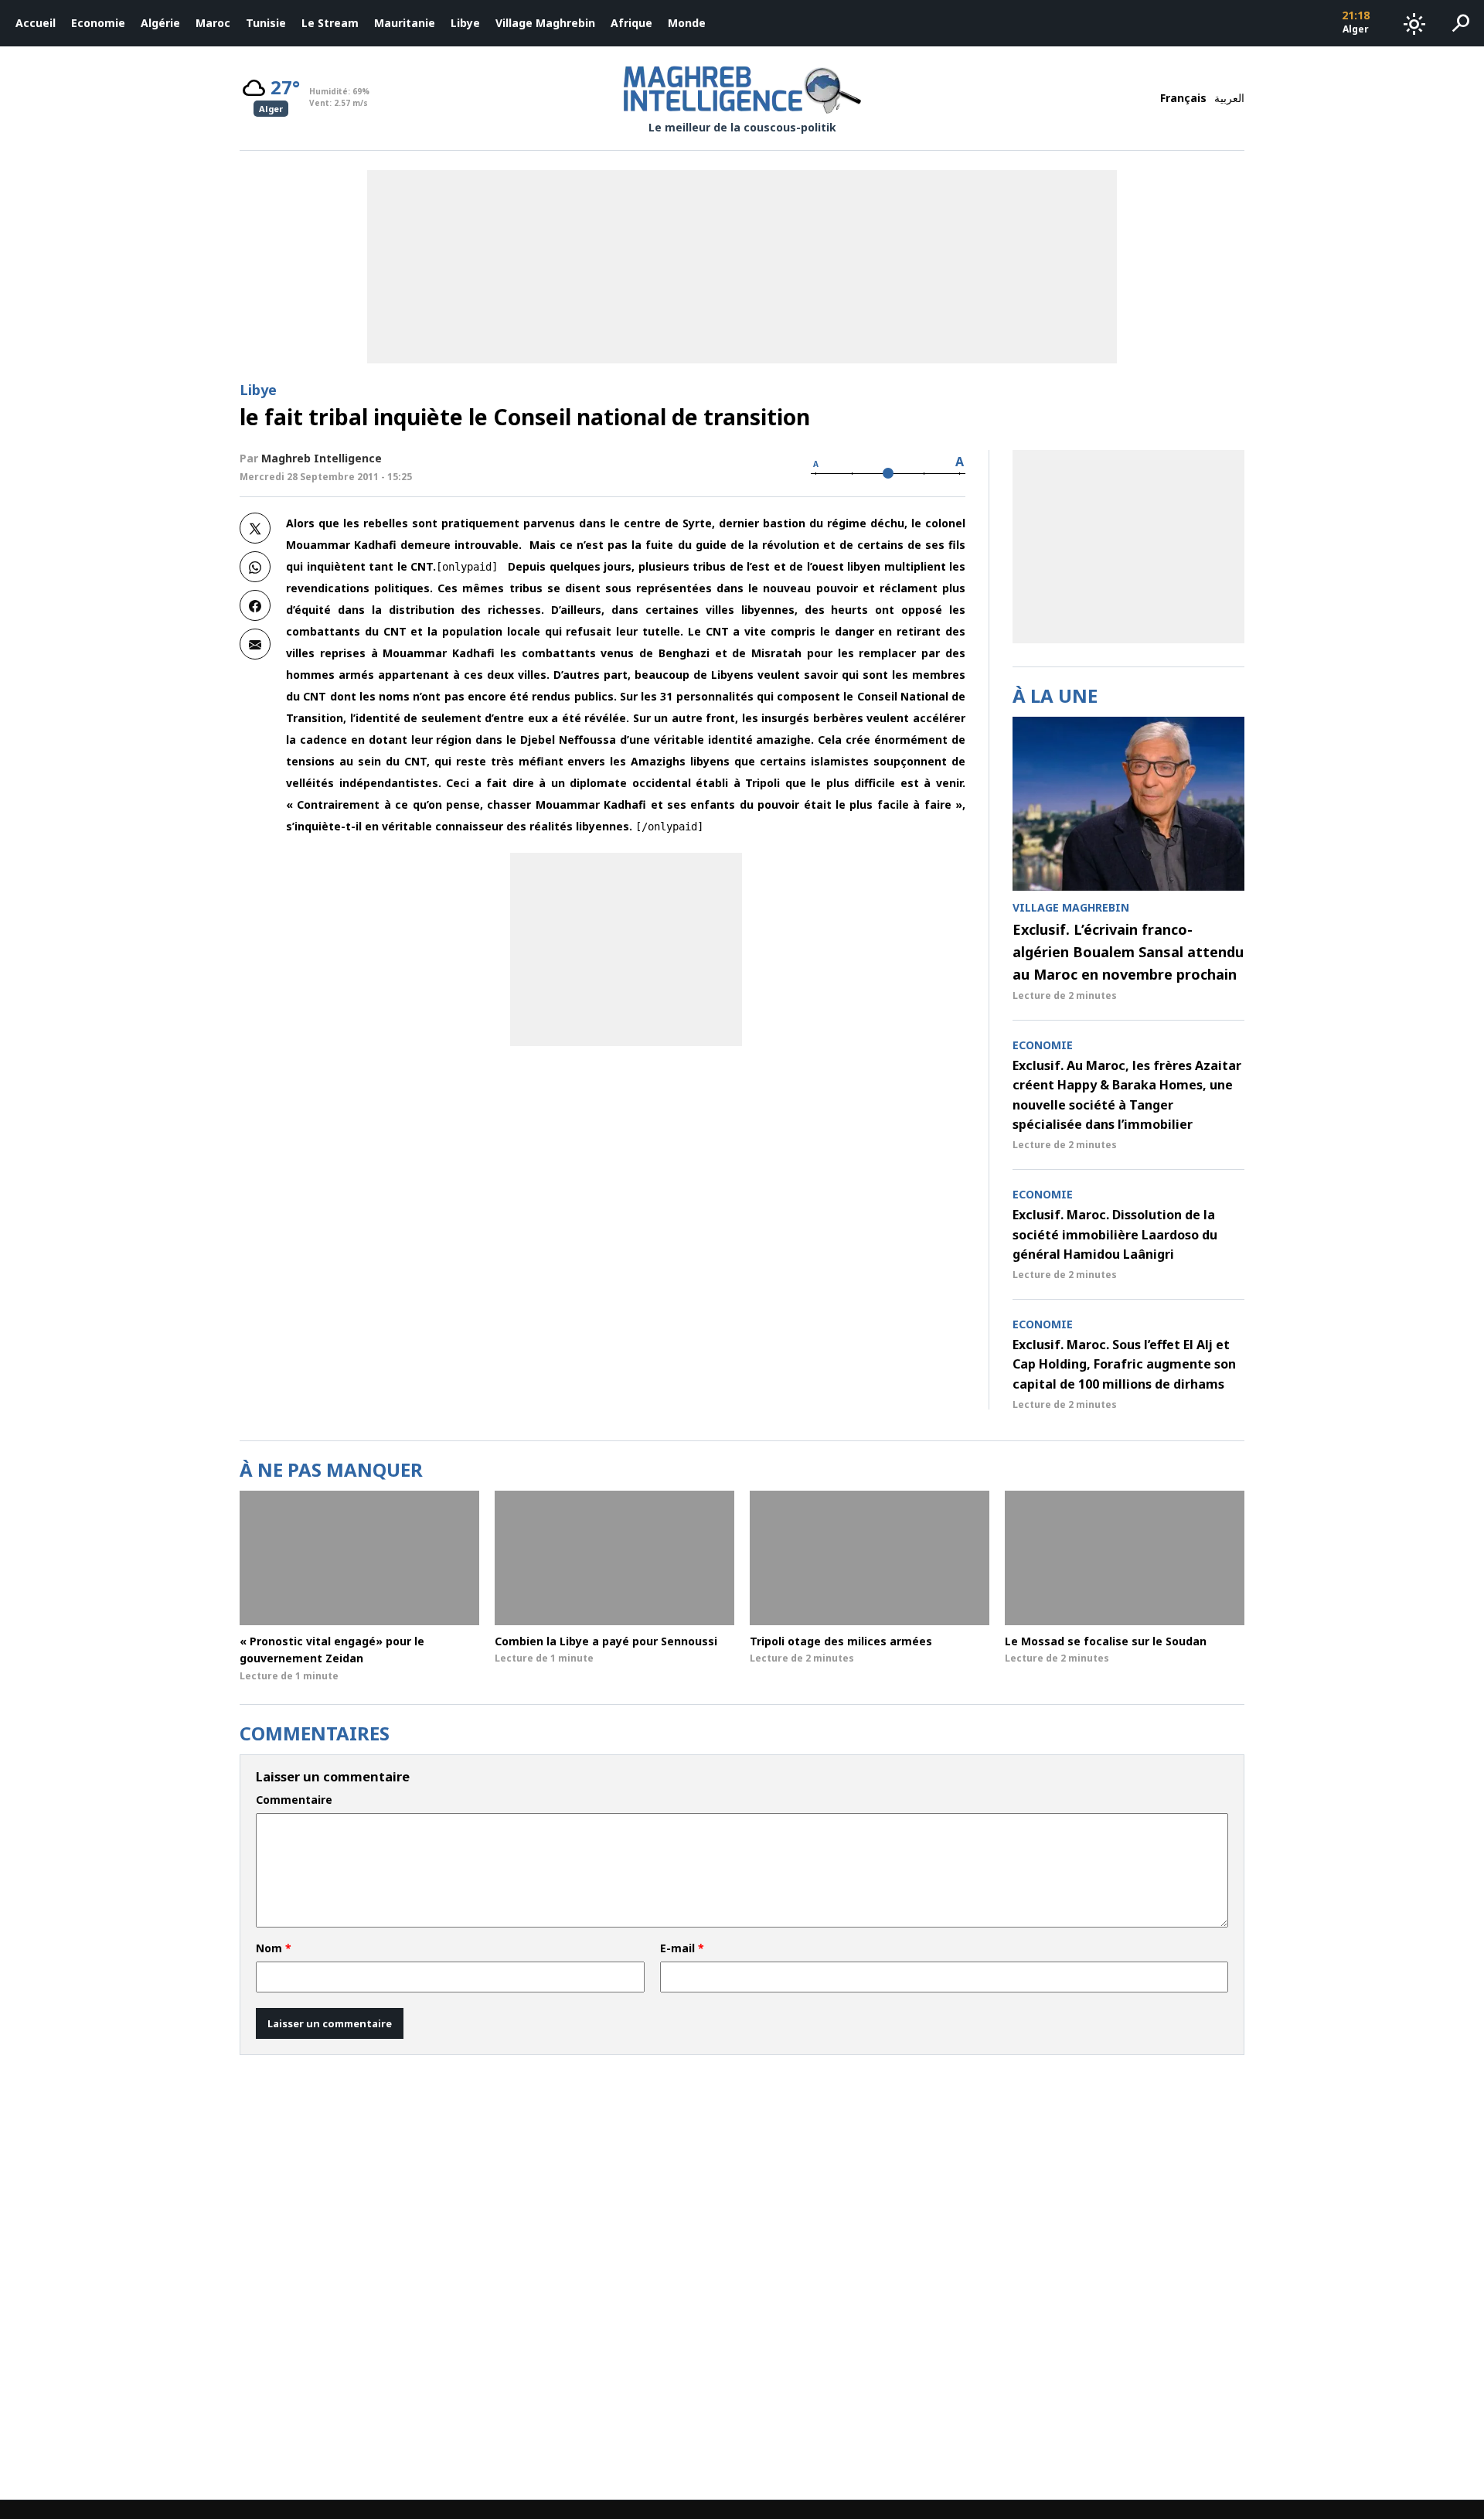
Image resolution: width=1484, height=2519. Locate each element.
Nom (274, 1948)
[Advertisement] (626, 949)
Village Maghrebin (545, 23)
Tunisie (266, 23)
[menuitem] (36, 23)
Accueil (36, 23)
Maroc (213, 23)
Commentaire (294, 1800)
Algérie (160, 23)
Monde (687, 23)
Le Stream (330, 23)
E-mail (682, 1948)
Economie (98, 23)
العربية (1229, 98)
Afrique (631, 23)
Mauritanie (405, 23)
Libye (465, 23)
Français (1183, 98)
